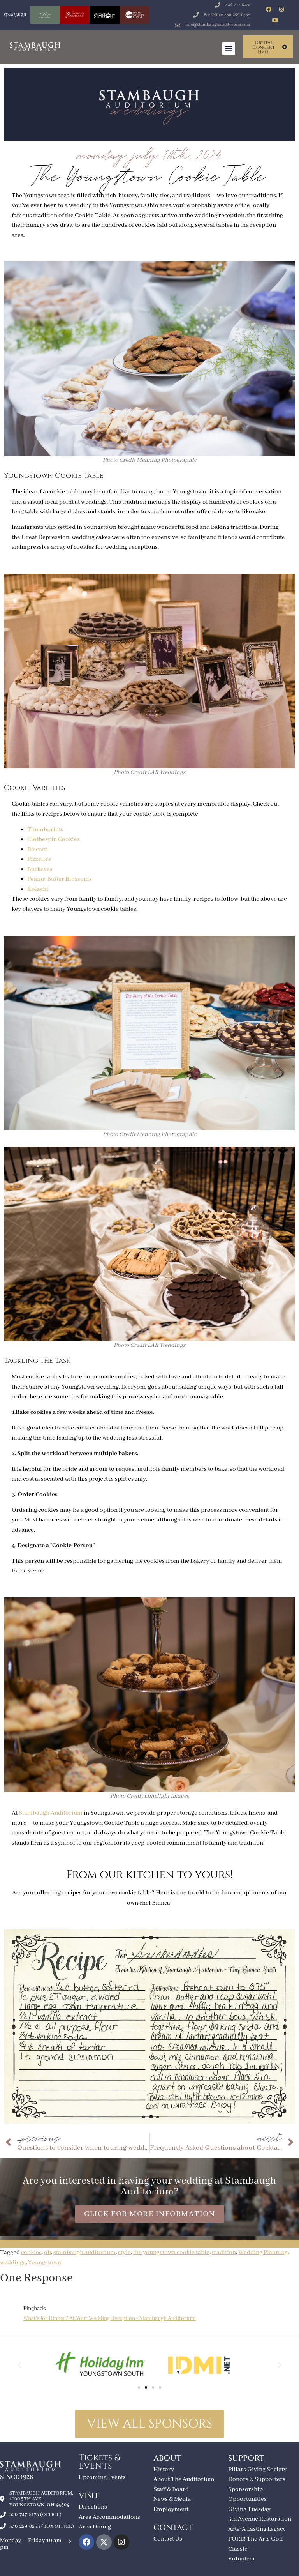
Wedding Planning (263, 2253)
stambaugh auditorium (84, 2253)
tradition (224, 2253)
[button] (229, 49)
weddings (13, 2263)
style (124, 2253)
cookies (31, 2253)
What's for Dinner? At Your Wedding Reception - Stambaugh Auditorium (110, 2318)
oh (47, 2253)
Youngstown (45, 2263)
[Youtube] (275, 20)
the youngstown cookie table (171, 2253)
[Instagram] (281, 9)
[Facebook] (269, 9)
